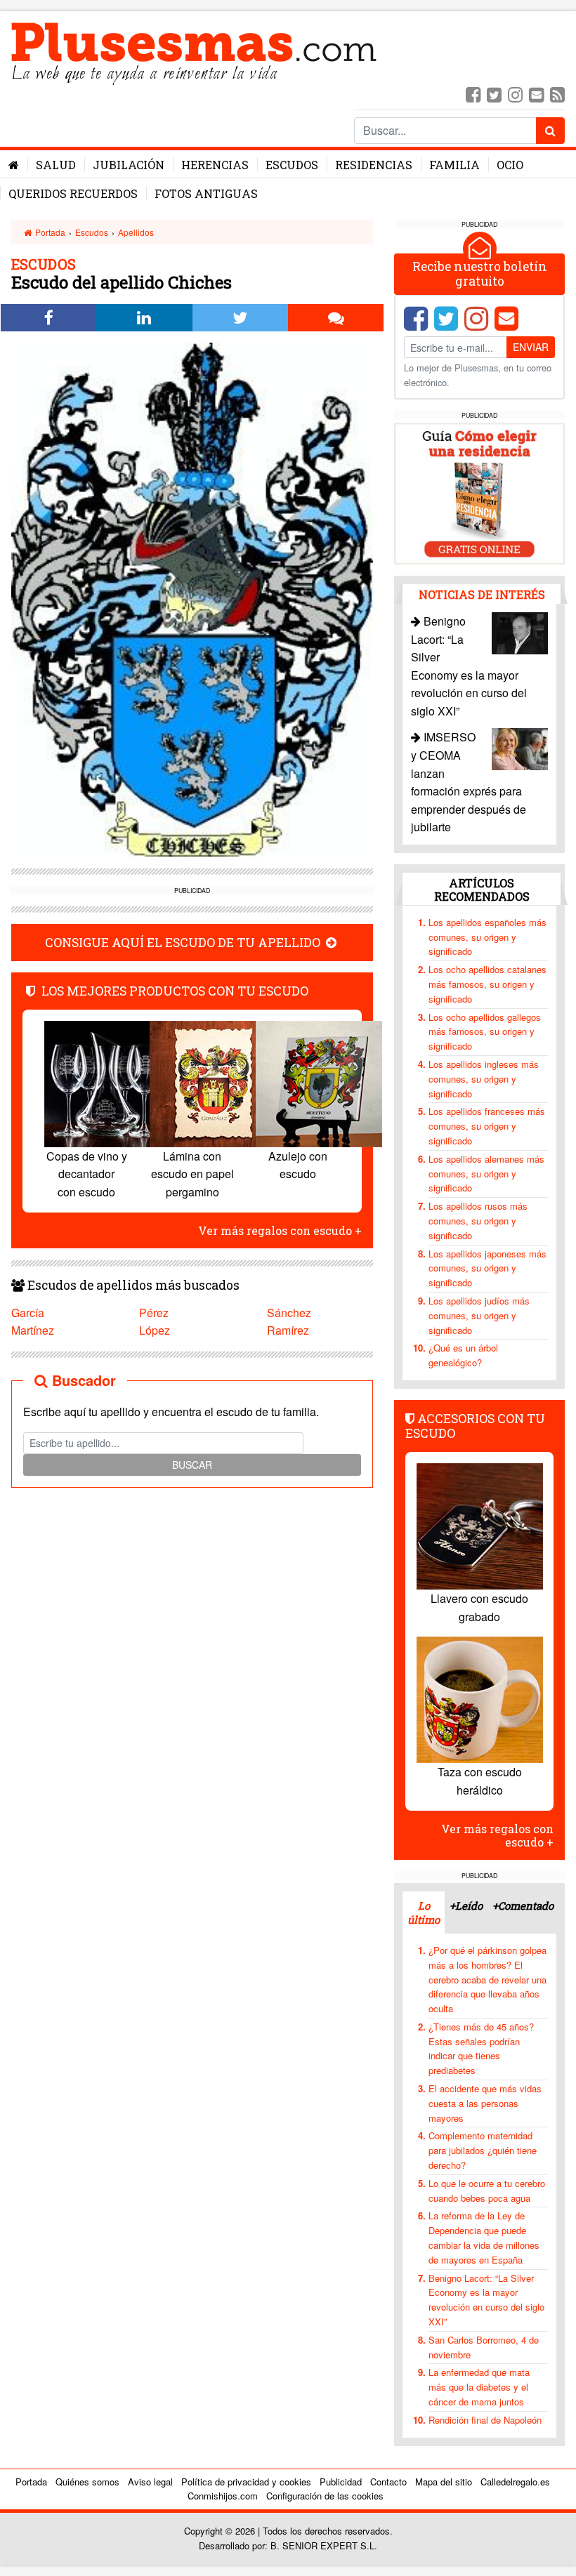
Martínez (33, 1330)
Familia (454, 165)
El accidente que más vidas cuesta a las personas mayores (485, 2103)
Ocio (510, 165)
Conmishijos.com (223, 2496)
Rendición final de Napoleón (485, 2420)
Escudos (292, 165)
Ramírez (288, 1330)
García (28, 1313)
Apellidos (136, 232)
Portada (49, 232)
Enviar (531, 347)
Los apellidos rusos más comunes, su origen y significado (478, 1221)
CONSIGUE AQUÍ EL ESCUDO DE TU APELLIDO (184, 943)
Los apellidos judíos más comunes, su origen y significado (479, 1315)
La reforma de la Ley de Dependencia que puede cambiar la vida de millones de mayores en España (484, 2237)
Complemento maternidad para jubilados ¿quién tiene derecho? (483, 2150)
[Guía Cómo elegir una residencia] (479, 492)
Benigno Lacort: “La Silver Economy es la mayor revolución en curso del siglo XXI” (486, 2300)
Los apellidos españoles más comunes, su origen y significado (487, 937)
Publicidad (341, 2482)
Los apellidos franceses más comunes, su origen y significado (487, 1126)
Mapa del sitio (444, 2482)
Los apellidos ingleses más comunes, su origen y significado (484, 1079)
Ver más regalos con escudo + (280, 1230)
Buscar (192, 1465)
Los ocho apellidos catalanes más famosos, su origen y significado (487, 984)
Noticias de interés (482, 594)
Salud (56, 165)
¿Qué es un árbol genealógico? (463, 1355)
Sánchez (289, 1313)
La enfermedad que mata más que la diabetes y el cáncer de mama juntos (479, 2387)
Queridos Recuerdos (73, 193)
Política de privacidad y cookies (246, 2482)
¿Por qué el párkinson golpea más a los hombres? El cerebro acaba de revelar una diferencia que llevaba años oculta (487, 1979)
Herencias (215, 165)
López (155, 1330)
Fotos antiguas (206, 193)
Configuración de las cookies (325, 2496)
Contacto (388, 2482)
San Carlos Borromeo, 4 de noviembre (484, 2347)
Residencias (374, 165)
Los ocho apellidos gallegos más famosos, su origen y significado (485, 1032)
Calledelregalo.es (515, 2482)
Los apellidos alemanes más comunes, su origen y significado (486, 1174)
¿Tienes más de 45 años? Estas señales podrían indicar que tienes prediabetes (481, 2048)
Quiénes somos (87, 2482)
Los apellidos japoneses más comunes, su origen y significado (487, 1268)
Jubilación (129, 165)
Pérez (154, 1313)
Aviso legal (150, 2482)
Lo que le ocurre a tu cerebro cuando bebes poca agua (487, 2191)
